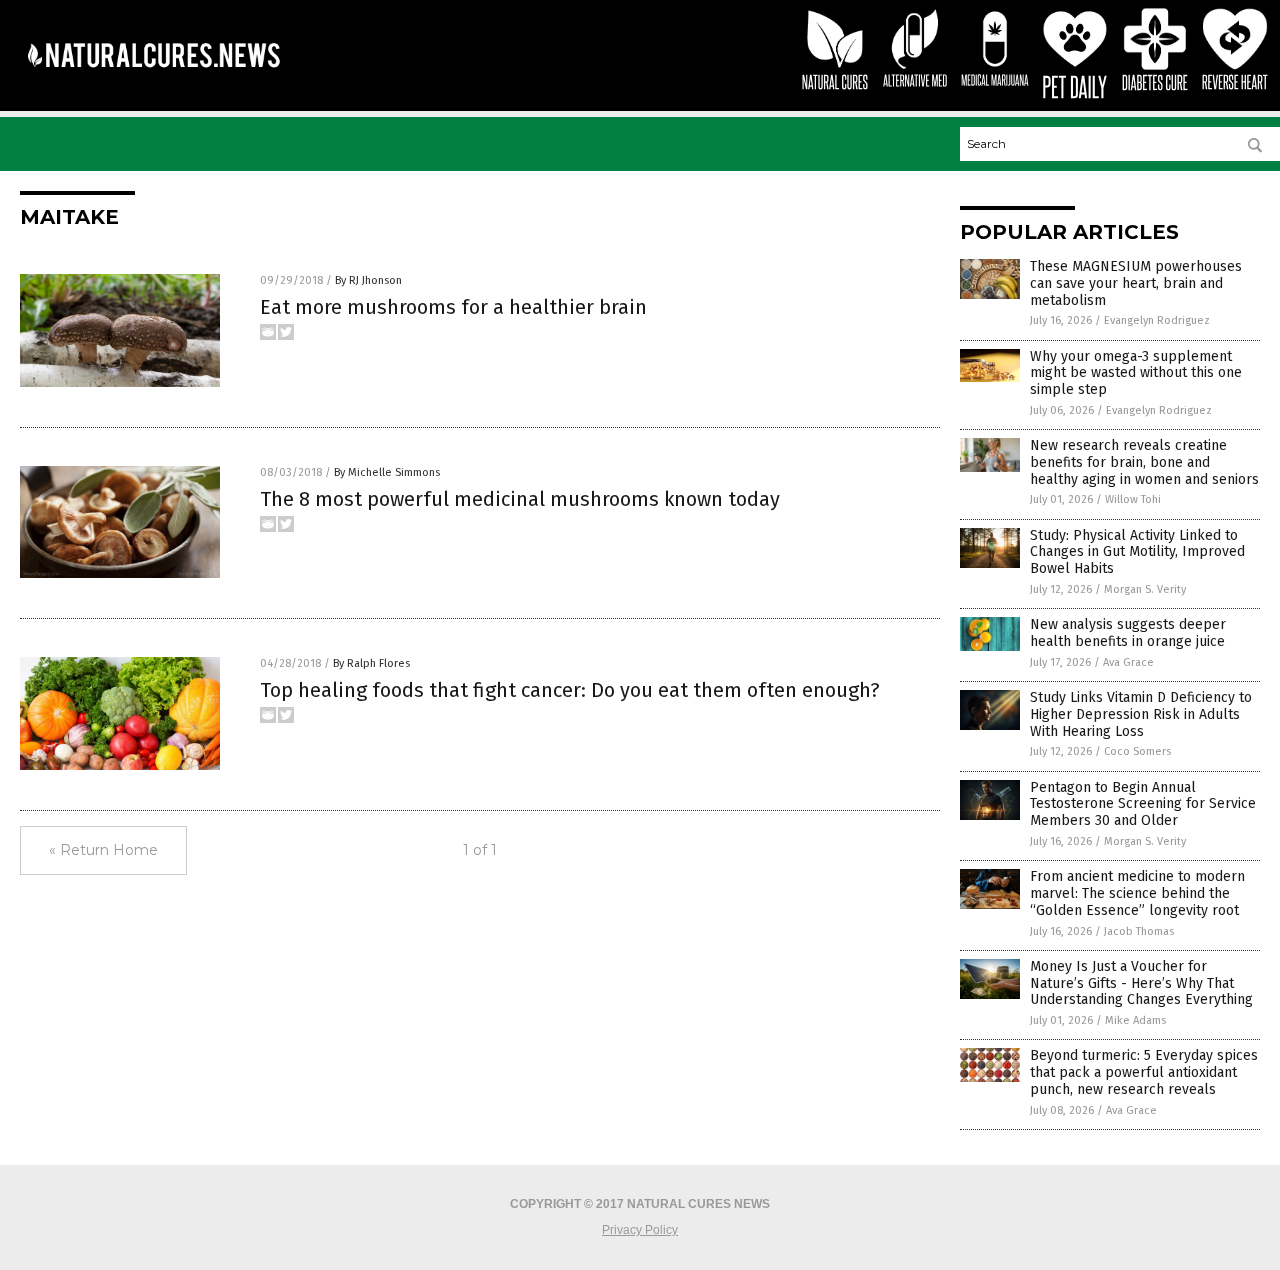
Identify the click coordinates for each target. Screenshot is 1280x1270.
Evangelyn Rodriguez (1157, 320)
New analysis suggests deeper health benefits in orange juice (1128, 633)
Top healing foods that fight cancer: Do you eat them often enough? (570, 690)
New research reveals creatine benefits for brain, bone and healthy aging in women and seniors (1144, 462)
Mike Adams (1135, 1020)
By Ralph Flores (371, 663)
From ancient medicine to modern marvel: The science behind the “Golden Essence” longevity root (1137, 893)
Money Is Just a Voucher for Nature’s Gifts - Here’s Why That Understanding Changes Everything (1141, 983)
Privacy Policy (640, 1230)
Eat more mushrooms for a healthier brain (453, 307)
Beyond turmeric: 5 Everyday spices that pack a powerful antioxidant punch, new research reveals (1144, 1072)
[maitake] (153, 81)
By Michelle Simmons (387, 472)
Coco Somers (1137, 751)
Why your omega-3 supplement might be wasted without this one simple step (1136, 373)
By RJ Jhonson (368, 280)
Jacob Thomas (1139, 931)
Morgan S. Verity (1145, 589)
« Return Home (103, 850)
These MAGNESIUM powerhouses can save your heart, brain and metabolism (1136, 283)
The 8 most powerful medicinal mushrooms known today (520, 499)
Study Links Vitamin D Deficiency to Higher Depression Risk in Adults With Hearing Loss (1141, 714)
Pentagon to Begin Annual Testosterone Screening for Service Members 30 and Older (1143, 804)
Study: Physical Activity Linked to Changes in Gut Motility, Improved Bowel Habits (1137, 552)
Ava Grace (1128, 662)
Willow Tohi (1133, 499)
